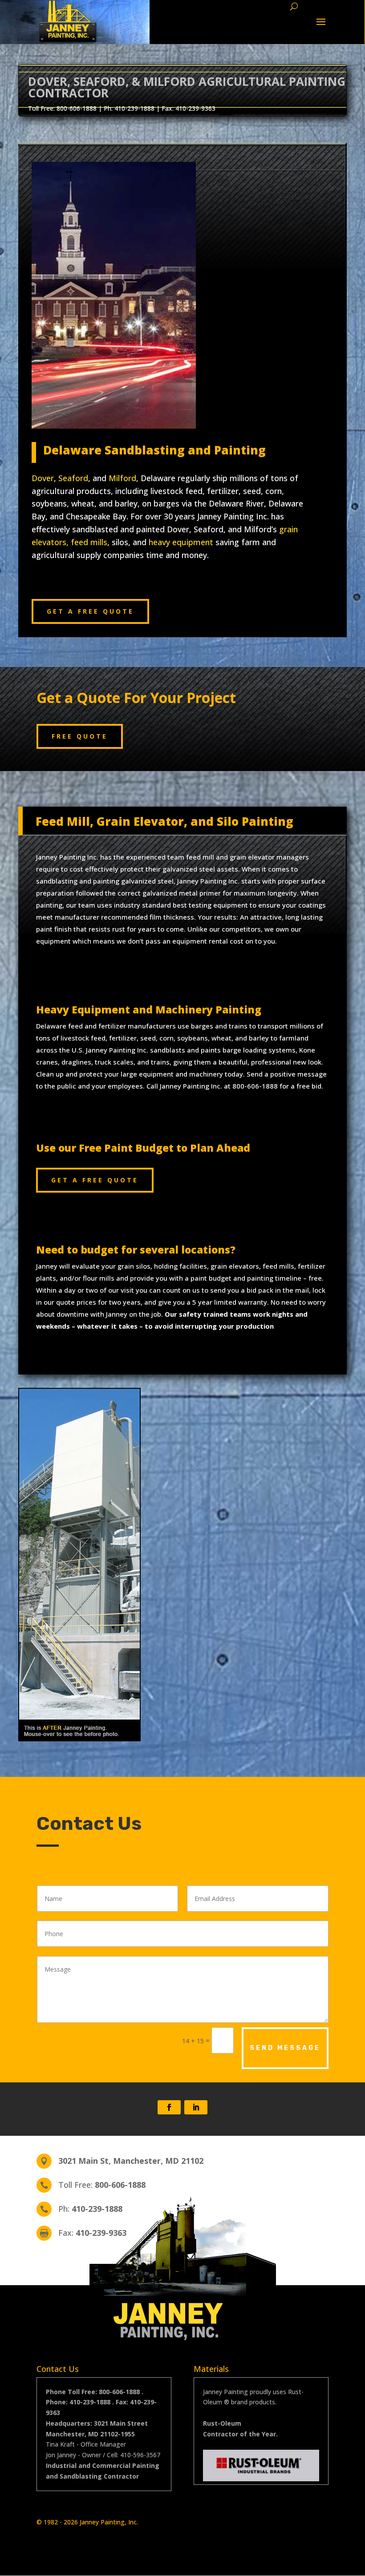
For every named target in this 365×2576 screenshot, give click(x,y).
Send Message (285, 2048)
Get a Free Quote (90, 611)
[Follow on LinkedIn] (196, 2107)
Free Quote (80, 736)
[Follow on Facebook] (169, 2107)
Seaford (73, 478)
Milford (122, 478)
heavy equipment (181, 542)
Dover (43, 478)
